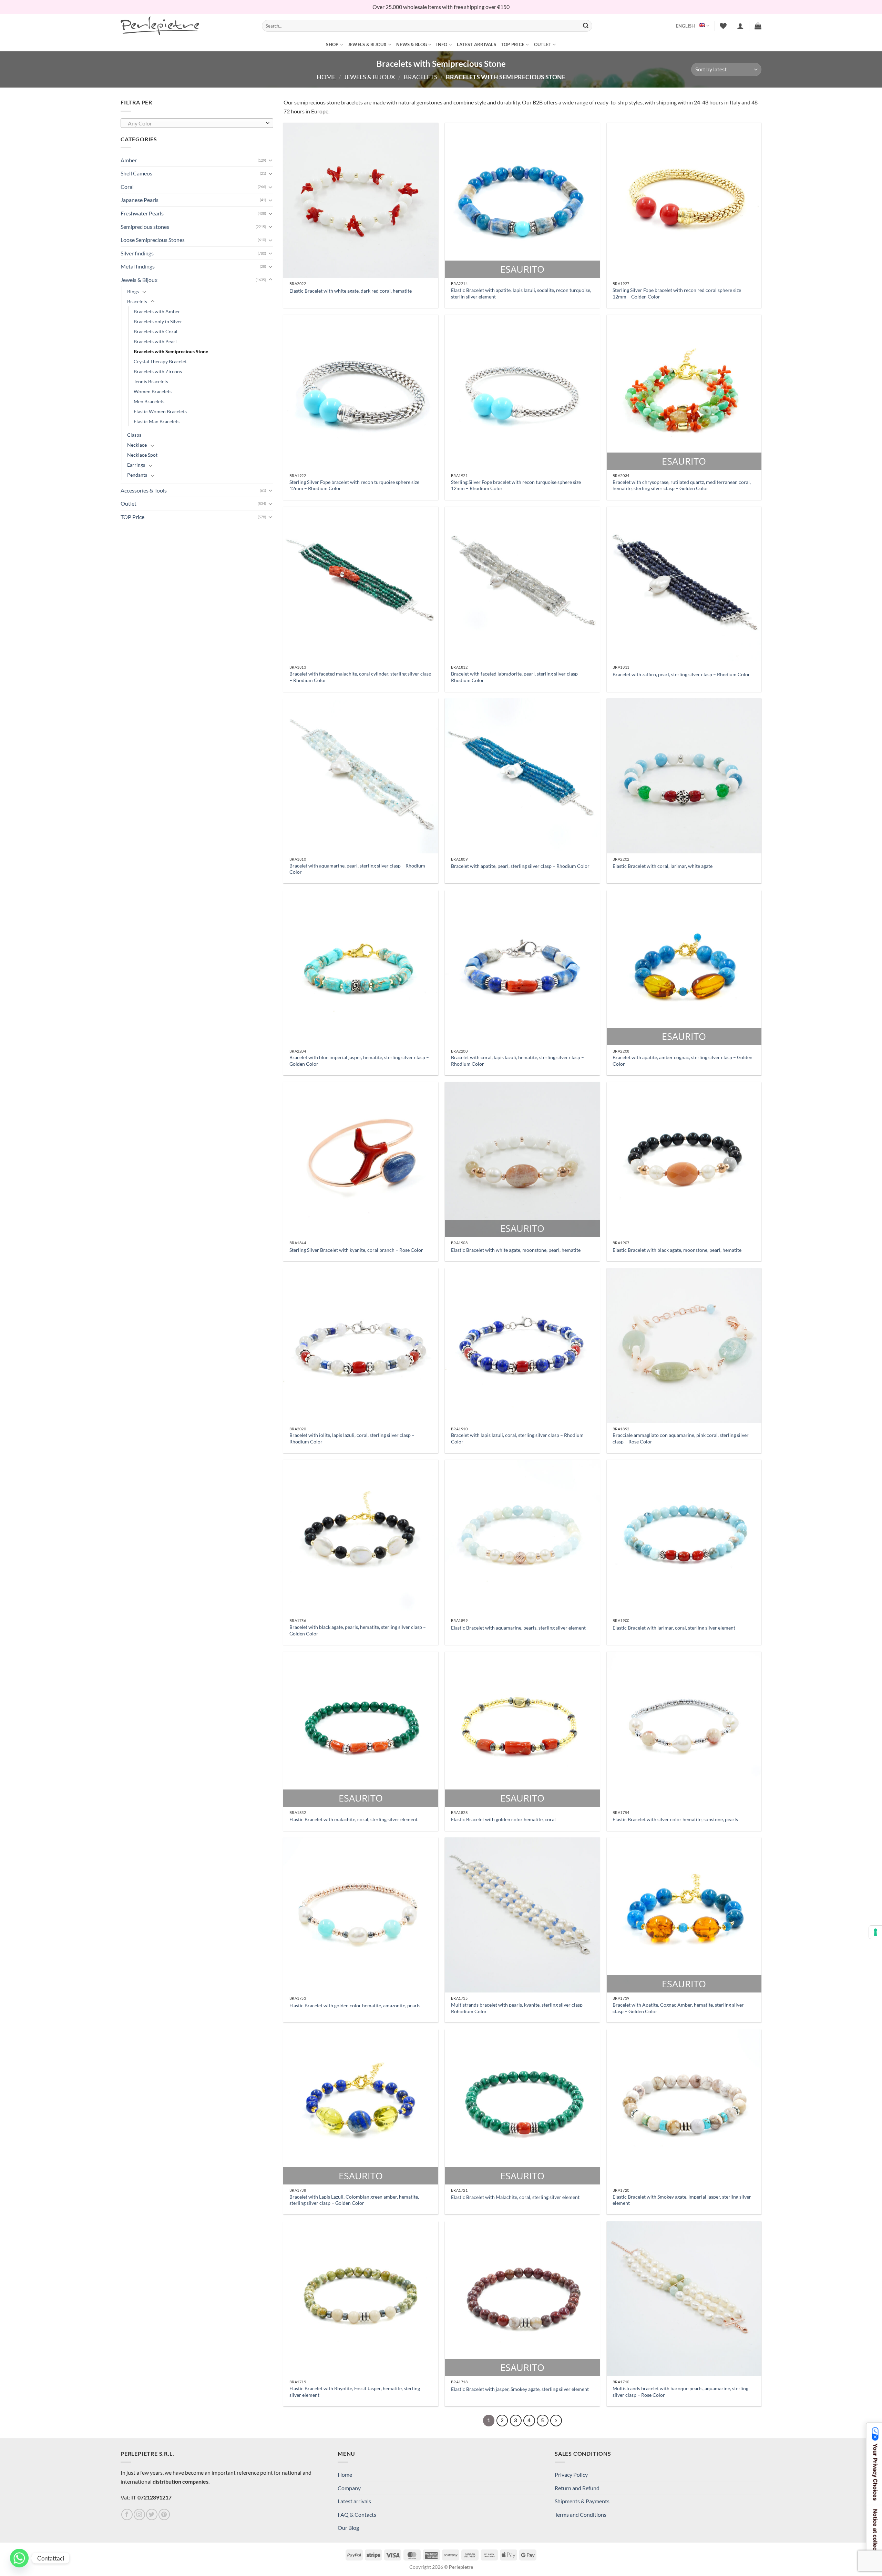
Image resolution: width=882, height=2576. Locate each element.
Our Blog (348, 2528)
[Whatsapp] (19, 2558)
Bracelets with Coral (156, 331)
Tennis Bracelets (151, 381)
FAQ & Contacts (357, 2514)
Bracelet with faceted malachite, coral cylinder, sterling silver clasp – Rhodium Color (360, 677)
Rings (133, 291)
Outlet (543, 44)
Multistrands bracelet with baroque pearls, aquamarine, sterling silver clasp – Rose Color (680, 2392)
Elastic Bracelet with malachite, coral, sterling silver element (353, 1819)
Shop (332, 44)
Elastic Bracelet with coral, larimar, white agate (663, 866)
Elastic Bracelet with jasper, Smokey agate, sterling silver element (520, 2389)
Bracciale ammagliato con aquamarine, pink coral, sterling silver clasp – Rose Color (681, 1438)
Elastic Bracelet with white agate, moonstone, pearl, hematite (516, 1250)
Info (442, 44)
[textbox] (195, 123)
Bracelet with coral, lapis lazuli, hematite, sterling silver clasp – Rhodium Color (517, 1061)
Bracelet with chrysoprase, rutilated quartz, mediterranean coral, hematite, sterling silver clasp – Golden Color (682, 485)
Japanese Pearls (140, 200)
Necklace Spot (142, 455)
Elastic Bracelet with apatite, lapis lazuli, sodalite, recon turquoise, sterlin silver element (521, 293)
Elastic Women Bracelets (160, 411)
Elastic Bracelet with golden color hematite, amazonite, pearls (355, 2005)
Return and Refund (577, 2488)
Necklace (137, 445)
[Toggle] (270, 160)
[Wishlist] (723, 26)
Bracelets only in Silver (158, 321)
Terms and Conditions (581, 2514)
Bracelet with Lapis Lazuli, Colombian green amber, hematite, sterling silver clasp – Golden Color (354, 2200)
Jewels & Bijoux (367, 44)
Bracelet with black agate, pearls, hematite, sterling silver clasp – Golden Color (358, 1630)
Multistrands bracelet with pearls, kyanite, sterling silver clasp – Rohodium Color (519, 2008)
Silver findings (137, 253)
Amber (129, 160)
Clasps (134, 435)
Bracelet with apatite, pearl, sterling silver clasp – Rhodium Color (520, 866)
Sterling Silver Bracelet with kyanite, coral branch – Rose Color (356, 1250)
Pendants (137, 475)
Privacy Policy (571, 2474)
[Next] (556, 2421)
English (686, 26)
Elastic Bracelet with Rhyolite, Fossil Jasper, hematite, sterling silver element (355, 2392)
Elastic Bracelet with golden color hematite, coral (503, 1819)
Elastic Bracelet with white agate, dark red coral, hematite (351, 291)
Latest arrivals (476, 44)
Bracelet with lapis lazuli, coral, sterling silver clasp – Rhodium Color (517, 1438)
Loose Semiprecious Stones (153, 240)
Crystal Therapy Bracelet (160, 361)
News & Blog (412, 44)
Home (326, 77)
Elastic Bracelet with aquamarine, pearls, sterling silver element (518, 1628)
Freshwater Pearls (142, 213)
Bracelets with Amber (157, 311)
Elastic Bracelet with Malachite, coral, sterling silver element (515, 2197)
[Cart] (758, 26)
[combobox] (197, 123)
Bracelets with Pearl (155, 341)
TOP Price (513, 44)
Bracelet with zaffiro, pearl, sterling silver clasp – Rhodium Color (681, 674)
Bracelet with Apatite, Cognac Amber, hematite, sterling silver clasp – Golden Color (678, 2008)
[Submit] (586, 26)
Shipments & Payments (582, 2501)
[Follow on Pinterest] (164, 2514)
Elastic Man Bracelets (157, 421)
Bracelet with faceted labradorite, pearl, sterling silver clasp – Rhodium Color (516, 677)
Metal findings (138, 266)
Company (349, 2488)
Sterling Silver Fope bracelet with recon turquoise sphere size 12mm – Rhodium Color (354, 485)
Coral (127, 187)
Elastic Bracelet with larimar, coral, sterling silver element (674, 1628)
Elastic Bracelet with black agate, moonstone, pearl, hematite (677, 1250)
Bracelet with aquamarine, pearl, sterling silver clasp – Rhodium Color (357, 869)
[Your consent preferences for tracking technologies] (875, 1932)
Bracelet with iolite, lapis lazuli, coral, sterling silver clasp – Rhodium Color (352, 1438)
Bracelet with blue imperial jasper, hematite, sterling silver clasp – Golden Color (359, 1061)
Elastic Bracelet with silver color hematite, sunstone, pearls (675, 1819)
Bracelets (421, 77)
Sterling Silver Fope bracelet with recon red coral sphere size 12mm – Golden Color (677, 293)
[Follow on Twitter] (152, 2514)
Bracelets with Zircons (158, 371)
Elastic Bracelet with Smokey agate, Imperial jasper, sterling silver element (682, 2200)
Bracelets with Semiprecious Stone (171, 351)
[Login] (740, 26)
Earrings (136, 465)
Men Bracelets (149, 401)
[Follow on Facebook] (127, 2514)
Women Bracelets (153, 391)
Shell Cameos (136, 173)
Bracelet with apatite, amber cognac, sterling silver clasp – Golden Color (683, 1061)
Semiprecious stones (145, 227)
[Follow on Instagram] (139, 2514)
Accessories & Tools (144, 490)
